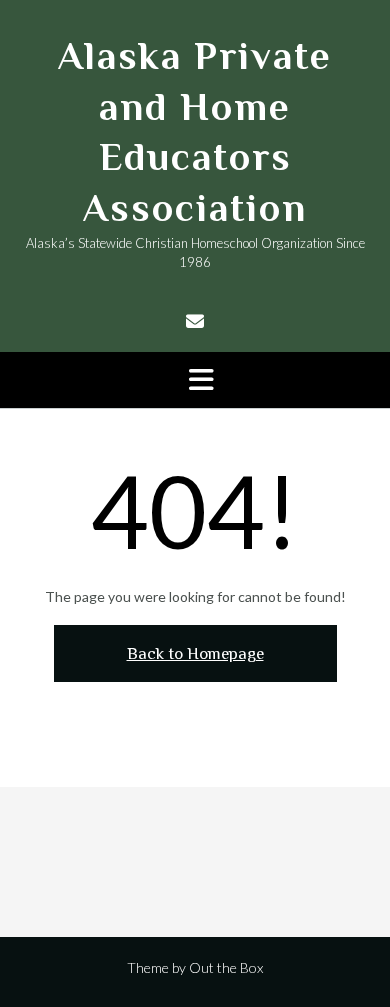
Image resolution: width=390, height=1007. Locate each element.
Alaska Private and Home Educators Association (195, 132)
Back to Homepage (195, 653)
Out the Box (226, 967)
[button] (195, 380)
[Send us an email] (195, 321)
